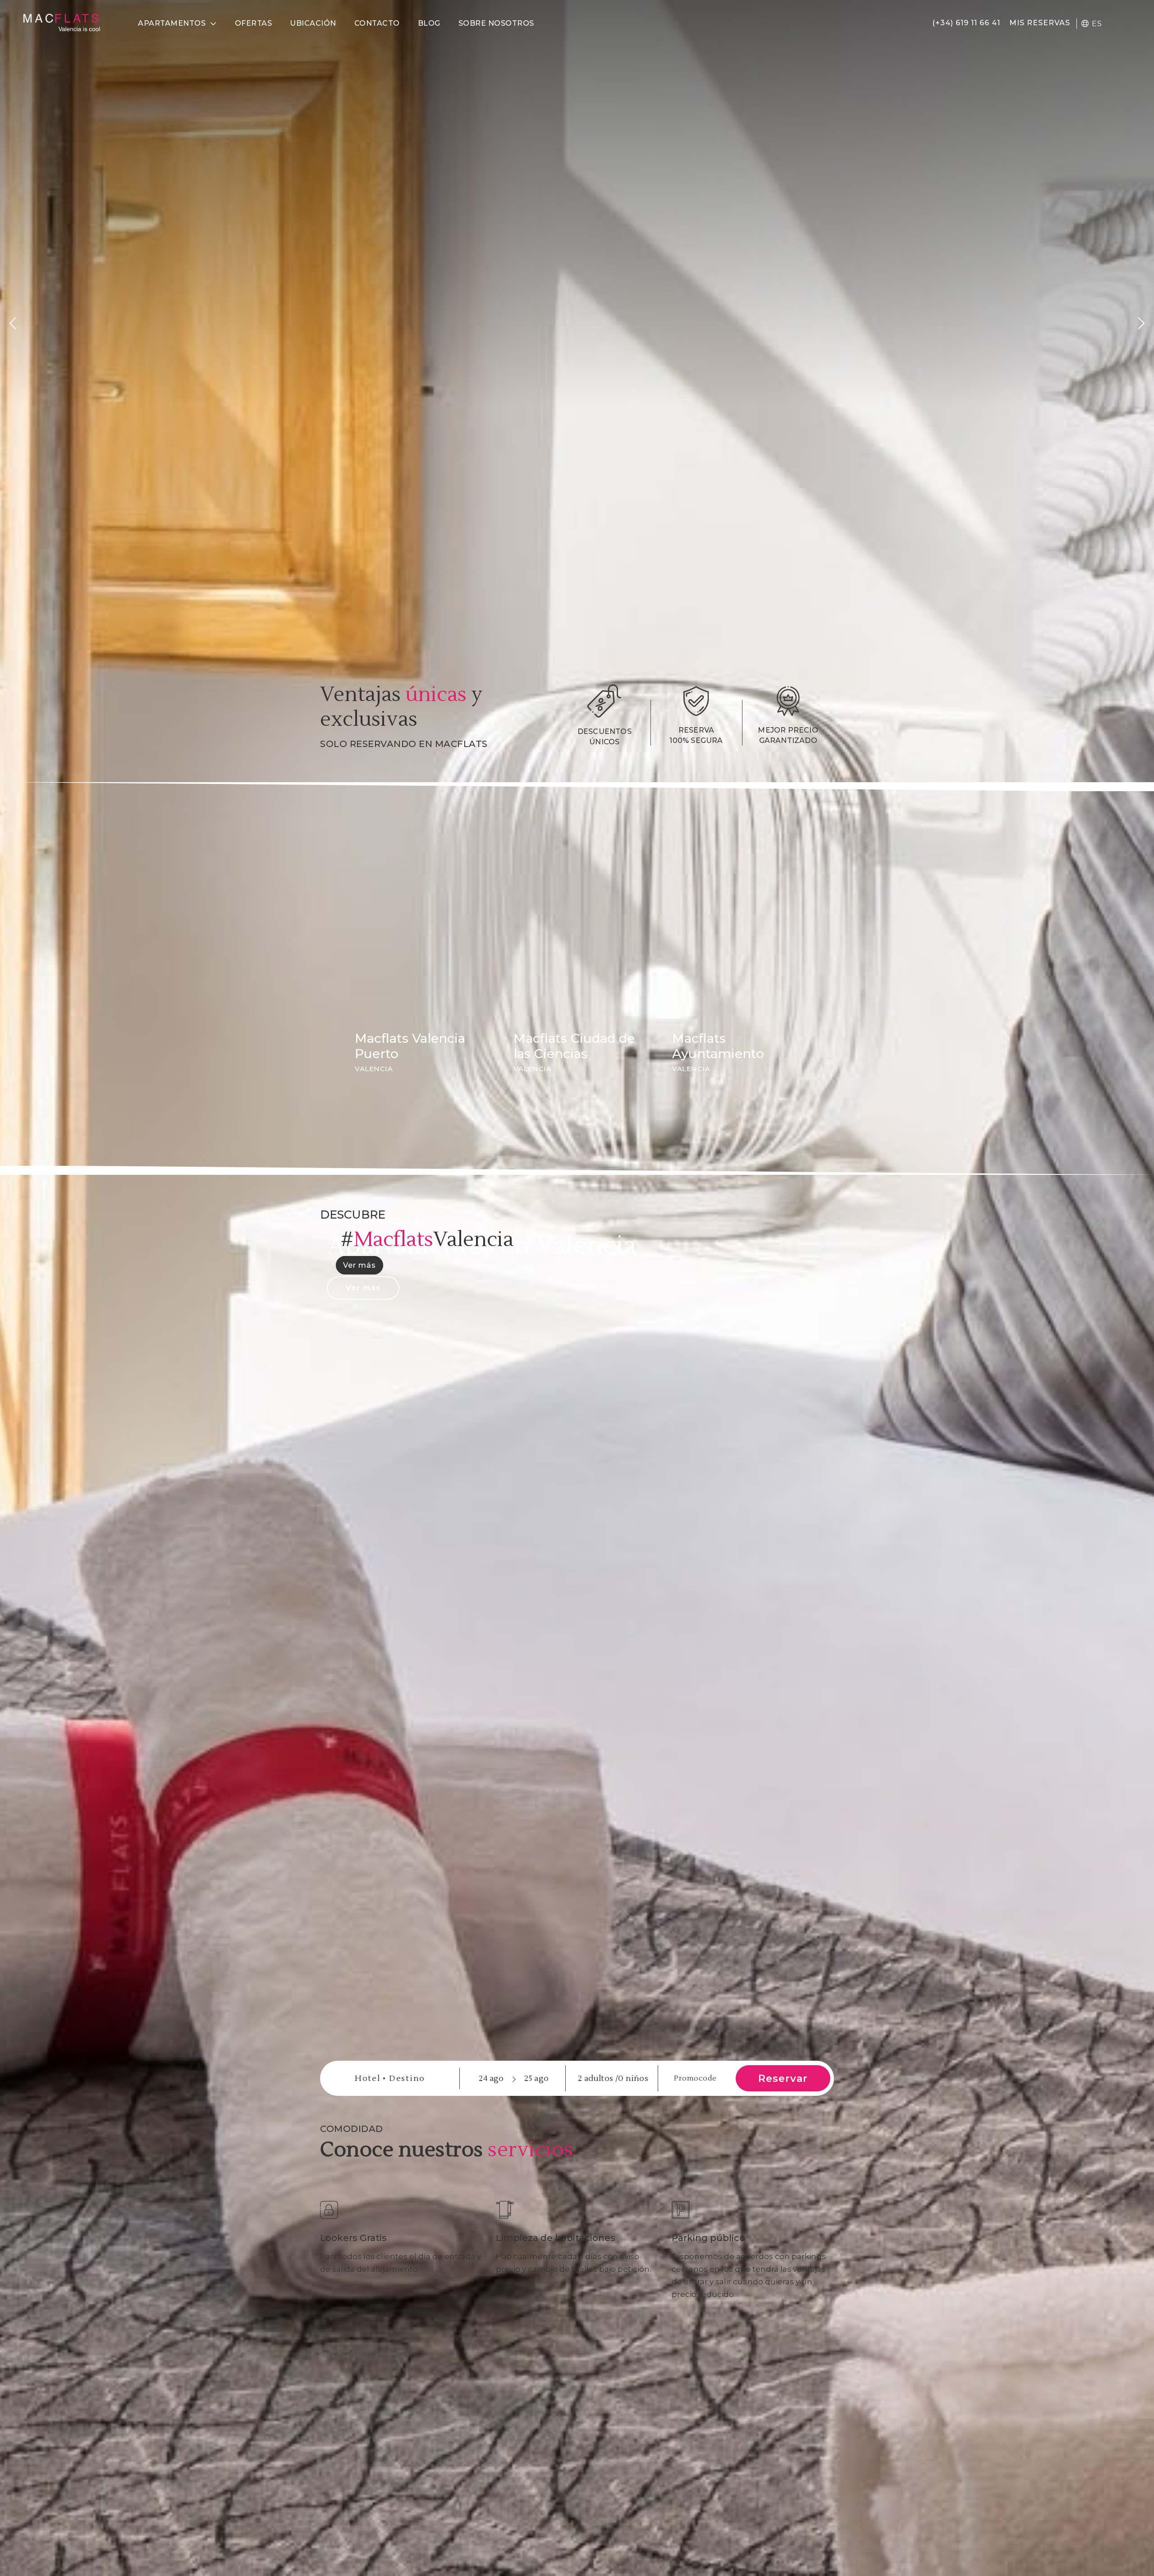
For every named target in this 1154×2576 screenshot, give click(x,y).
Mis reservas (1040, 23)
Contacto (377, 23)
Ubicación (313, 23)
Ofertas (254, 23)
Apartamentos (172, 23)
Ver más (359, 1265)
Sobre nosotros (496, 23)
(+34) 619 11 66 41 (966, 23)
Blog (429, 23)
